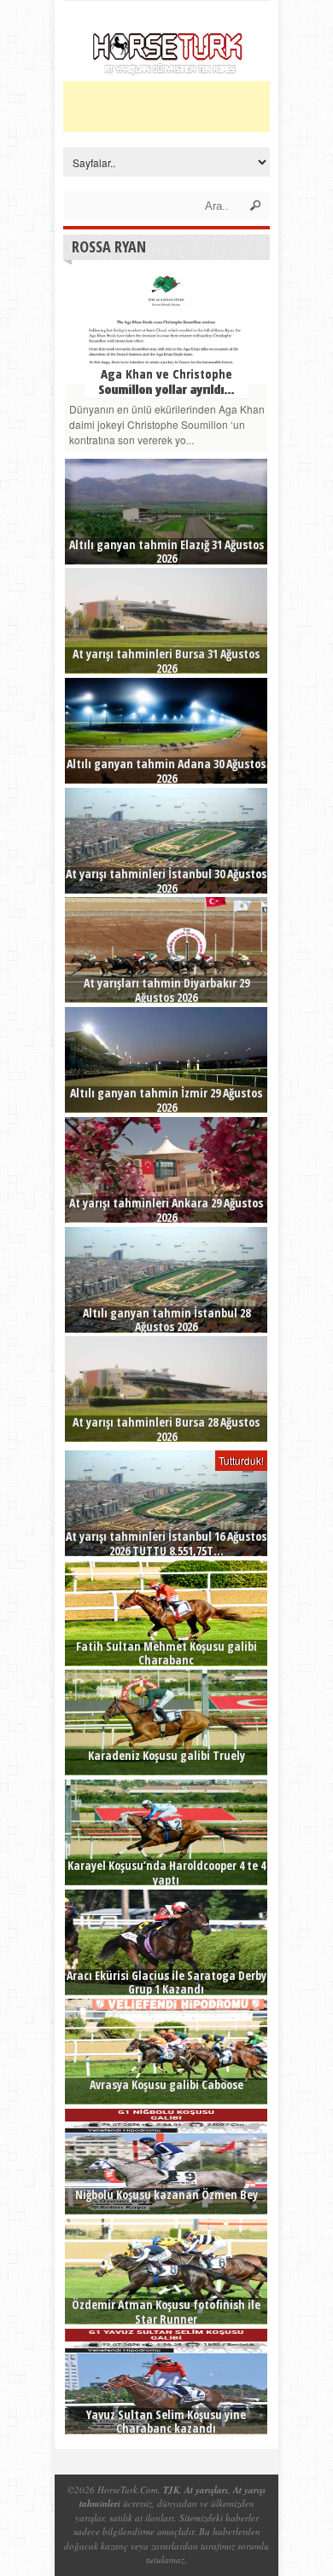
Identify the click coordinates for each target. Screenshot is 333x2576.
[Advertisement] (198, 107)
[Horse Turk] (167, 70)
